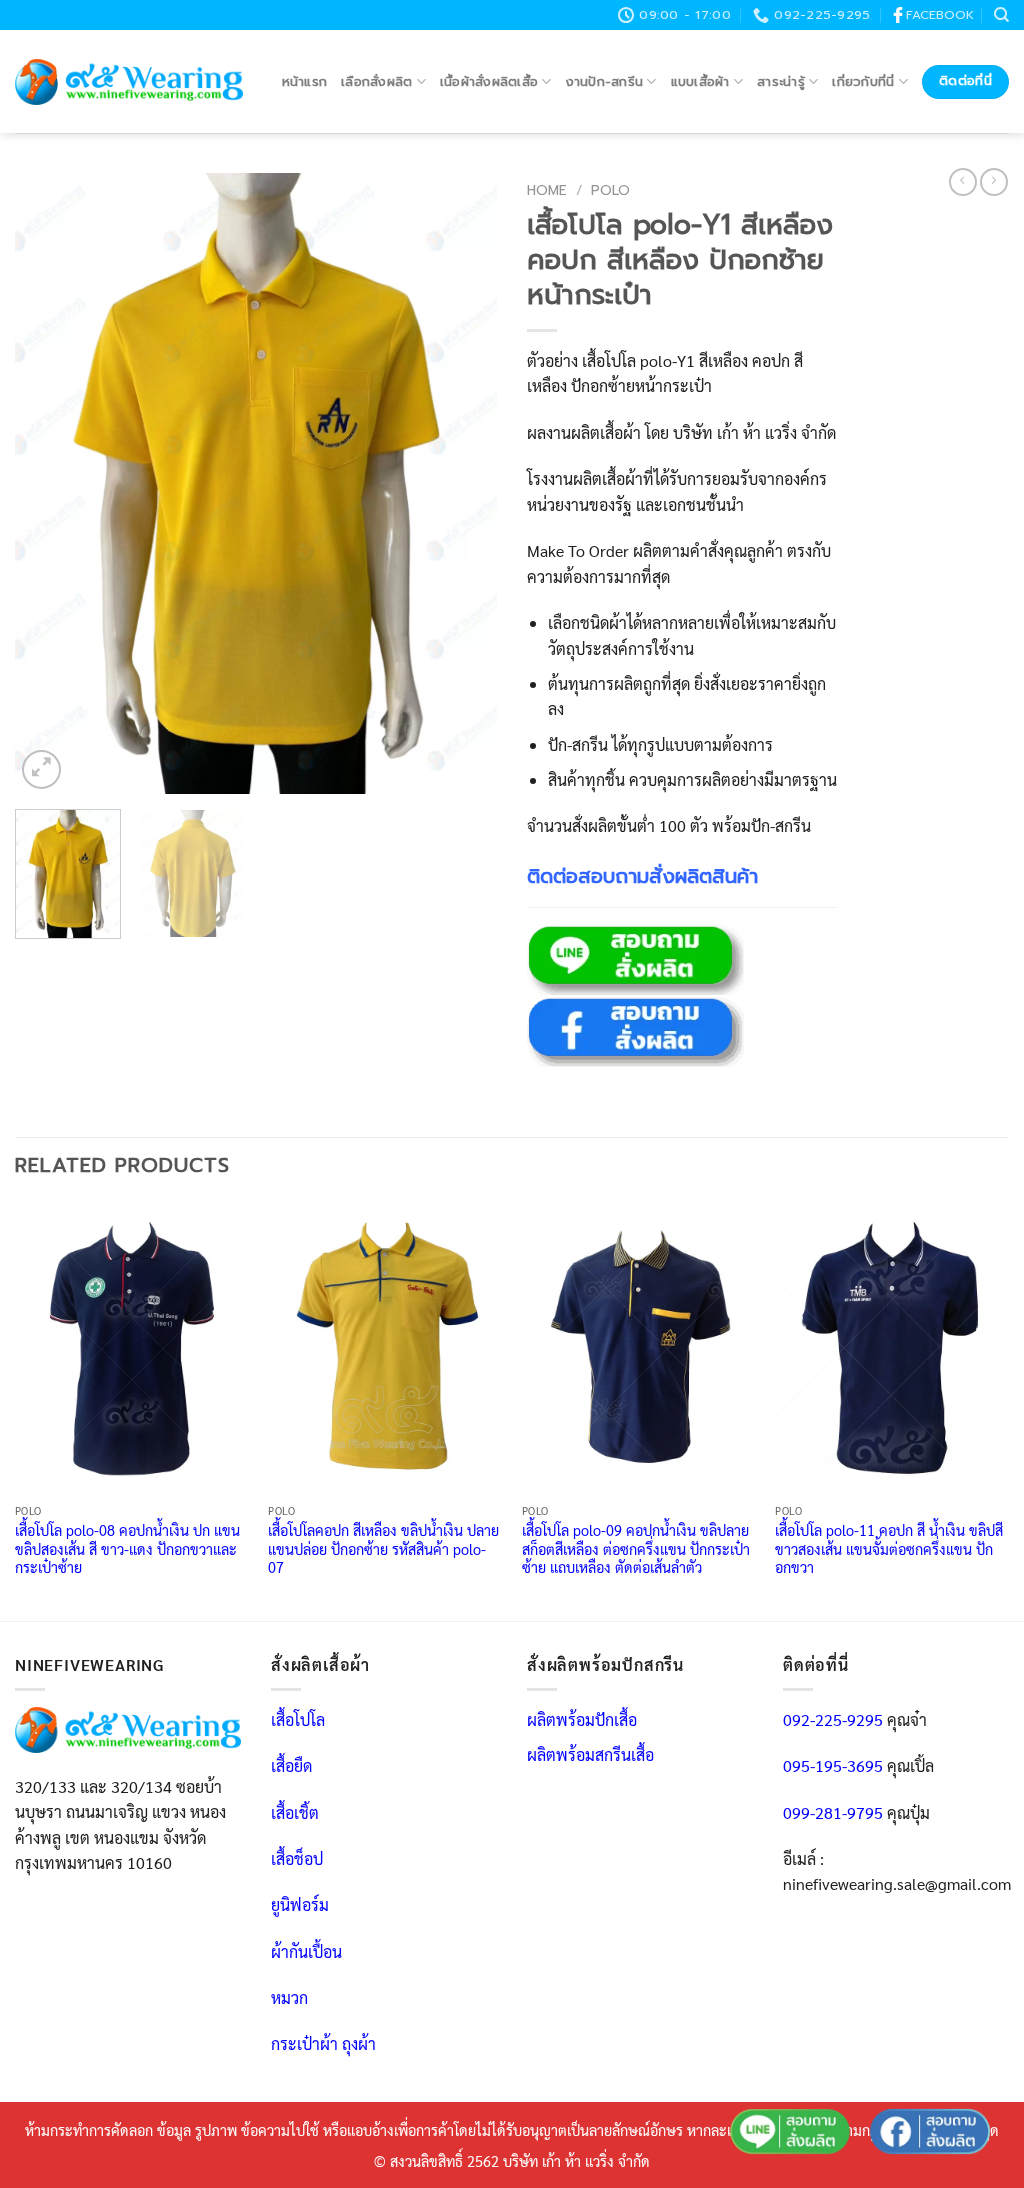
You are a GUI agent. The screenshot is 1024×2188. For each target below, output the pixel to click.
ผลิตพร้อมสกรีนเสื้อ (590, 1754)
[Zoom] (41, 769)
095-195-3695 (833, 1765)
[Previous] (50, 483)
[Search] (1001, 15)
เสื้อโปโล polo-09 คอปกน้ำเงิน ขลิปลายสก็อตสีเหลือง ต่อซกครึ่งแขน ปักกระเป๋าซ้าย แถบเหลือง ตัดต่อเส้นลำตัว (636, 1548)
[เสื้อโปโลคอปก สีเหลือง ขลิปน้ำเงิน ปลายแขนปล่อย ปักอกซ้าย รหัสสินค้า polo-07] (385, 1348)
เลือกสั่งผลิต (376, 81)
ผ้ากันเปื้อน (306, 1951)
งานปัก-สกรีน (605, 81)
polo (610, 190)
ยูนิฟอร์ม (300, 1904)
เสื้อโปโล (298, 1719)
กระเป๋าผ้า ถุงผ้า (323, 2043)
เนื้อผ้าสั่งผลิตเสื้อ (489, 81)
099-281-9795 (833, 1812)
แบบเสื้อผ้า (700, 81)
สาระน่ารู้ (781, 81)
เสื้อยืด (291, 1765)
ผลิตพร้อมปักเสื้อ (582, 1719)
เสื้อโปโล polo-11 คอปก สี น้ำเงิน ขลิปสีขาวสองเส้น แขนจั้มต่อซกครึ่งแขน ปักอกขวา (889, 1548)
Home (547, 190)
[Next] (462, 483)
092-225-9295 (833, 1719)
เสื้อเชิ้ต (295, 1812)
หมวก (289, 1997)
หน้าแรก (305, 81)
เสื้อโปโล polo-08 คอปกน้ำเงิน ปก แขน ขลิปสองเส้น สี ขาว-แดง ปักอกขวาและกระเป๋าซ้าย (127, 1548)
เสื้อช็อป (297, 1858)
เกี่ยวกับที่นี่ (863, 81)
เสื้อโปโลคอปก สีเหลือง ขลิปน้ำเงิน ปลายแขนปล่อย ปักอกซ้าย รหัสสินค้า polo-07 (383, 1548)
